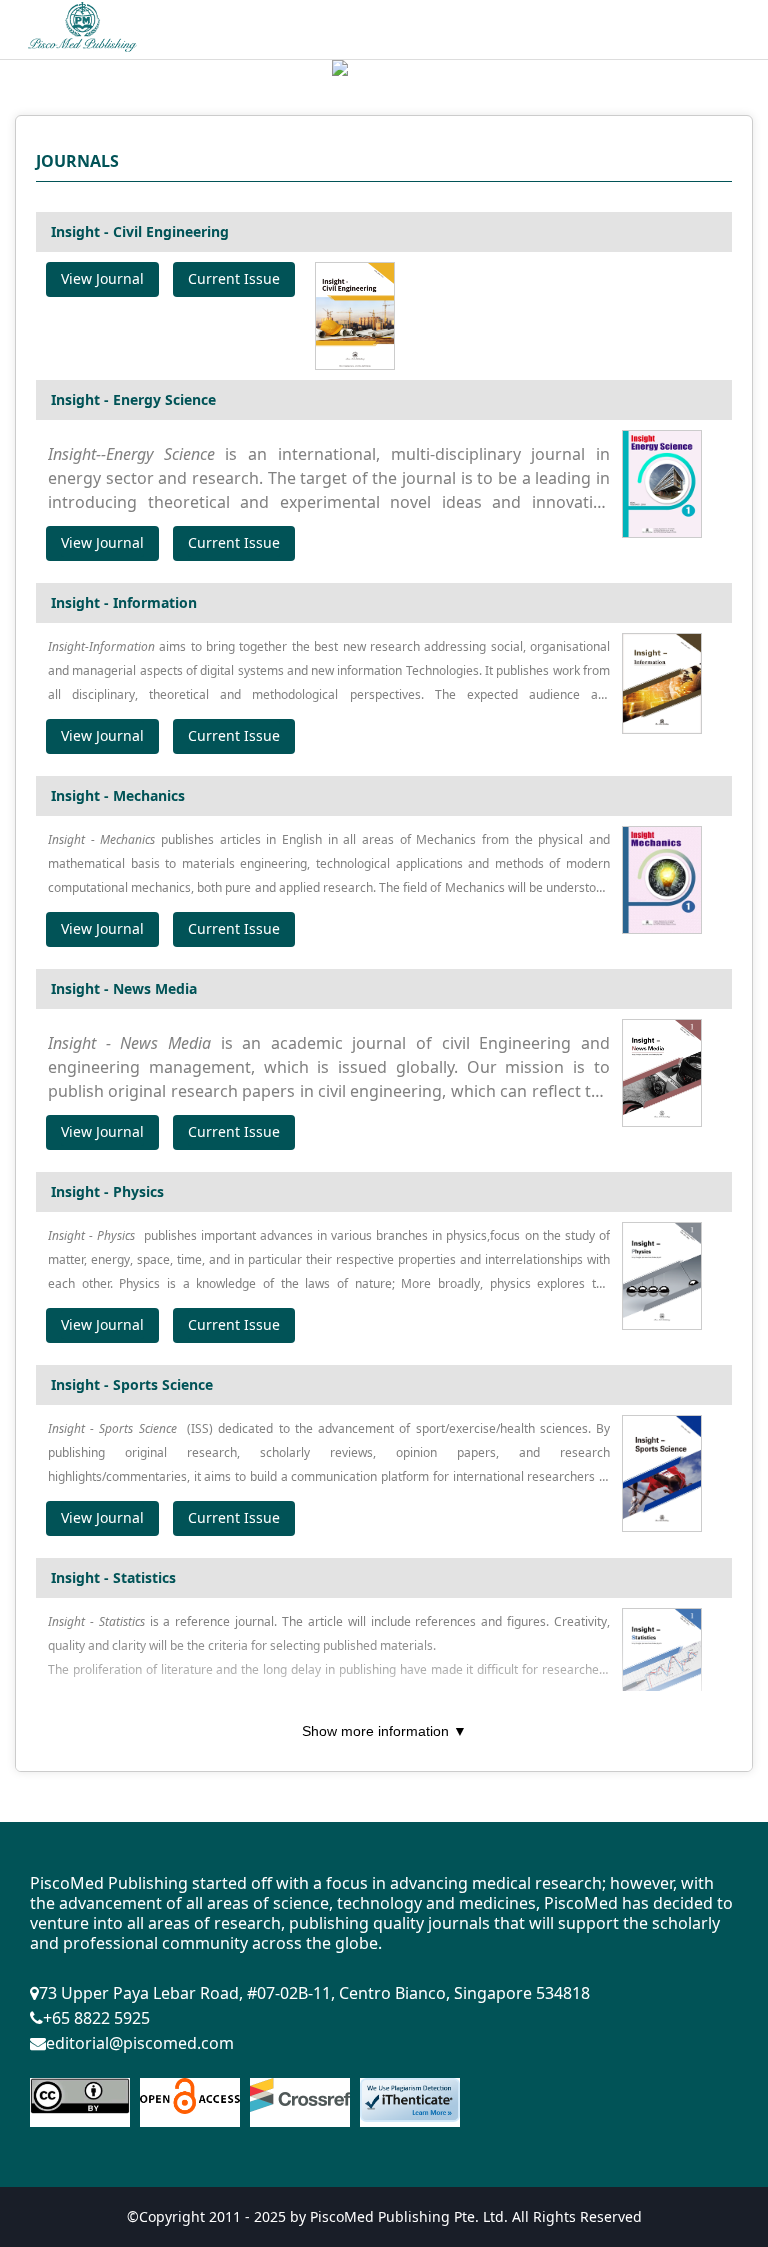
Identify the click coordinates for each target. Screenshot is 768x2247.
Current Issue (234, 278)
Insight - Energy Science (133, 399)
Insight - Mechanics (118, 795)
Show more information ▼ (384, 1731)
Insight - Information (124, 602)
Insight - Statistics (113, 1577)
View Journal (102, 278)
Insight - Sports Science (132, 1384)
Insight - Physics (107, 1191)
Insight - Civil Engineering (140, 231)
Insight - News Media (124, 988)
